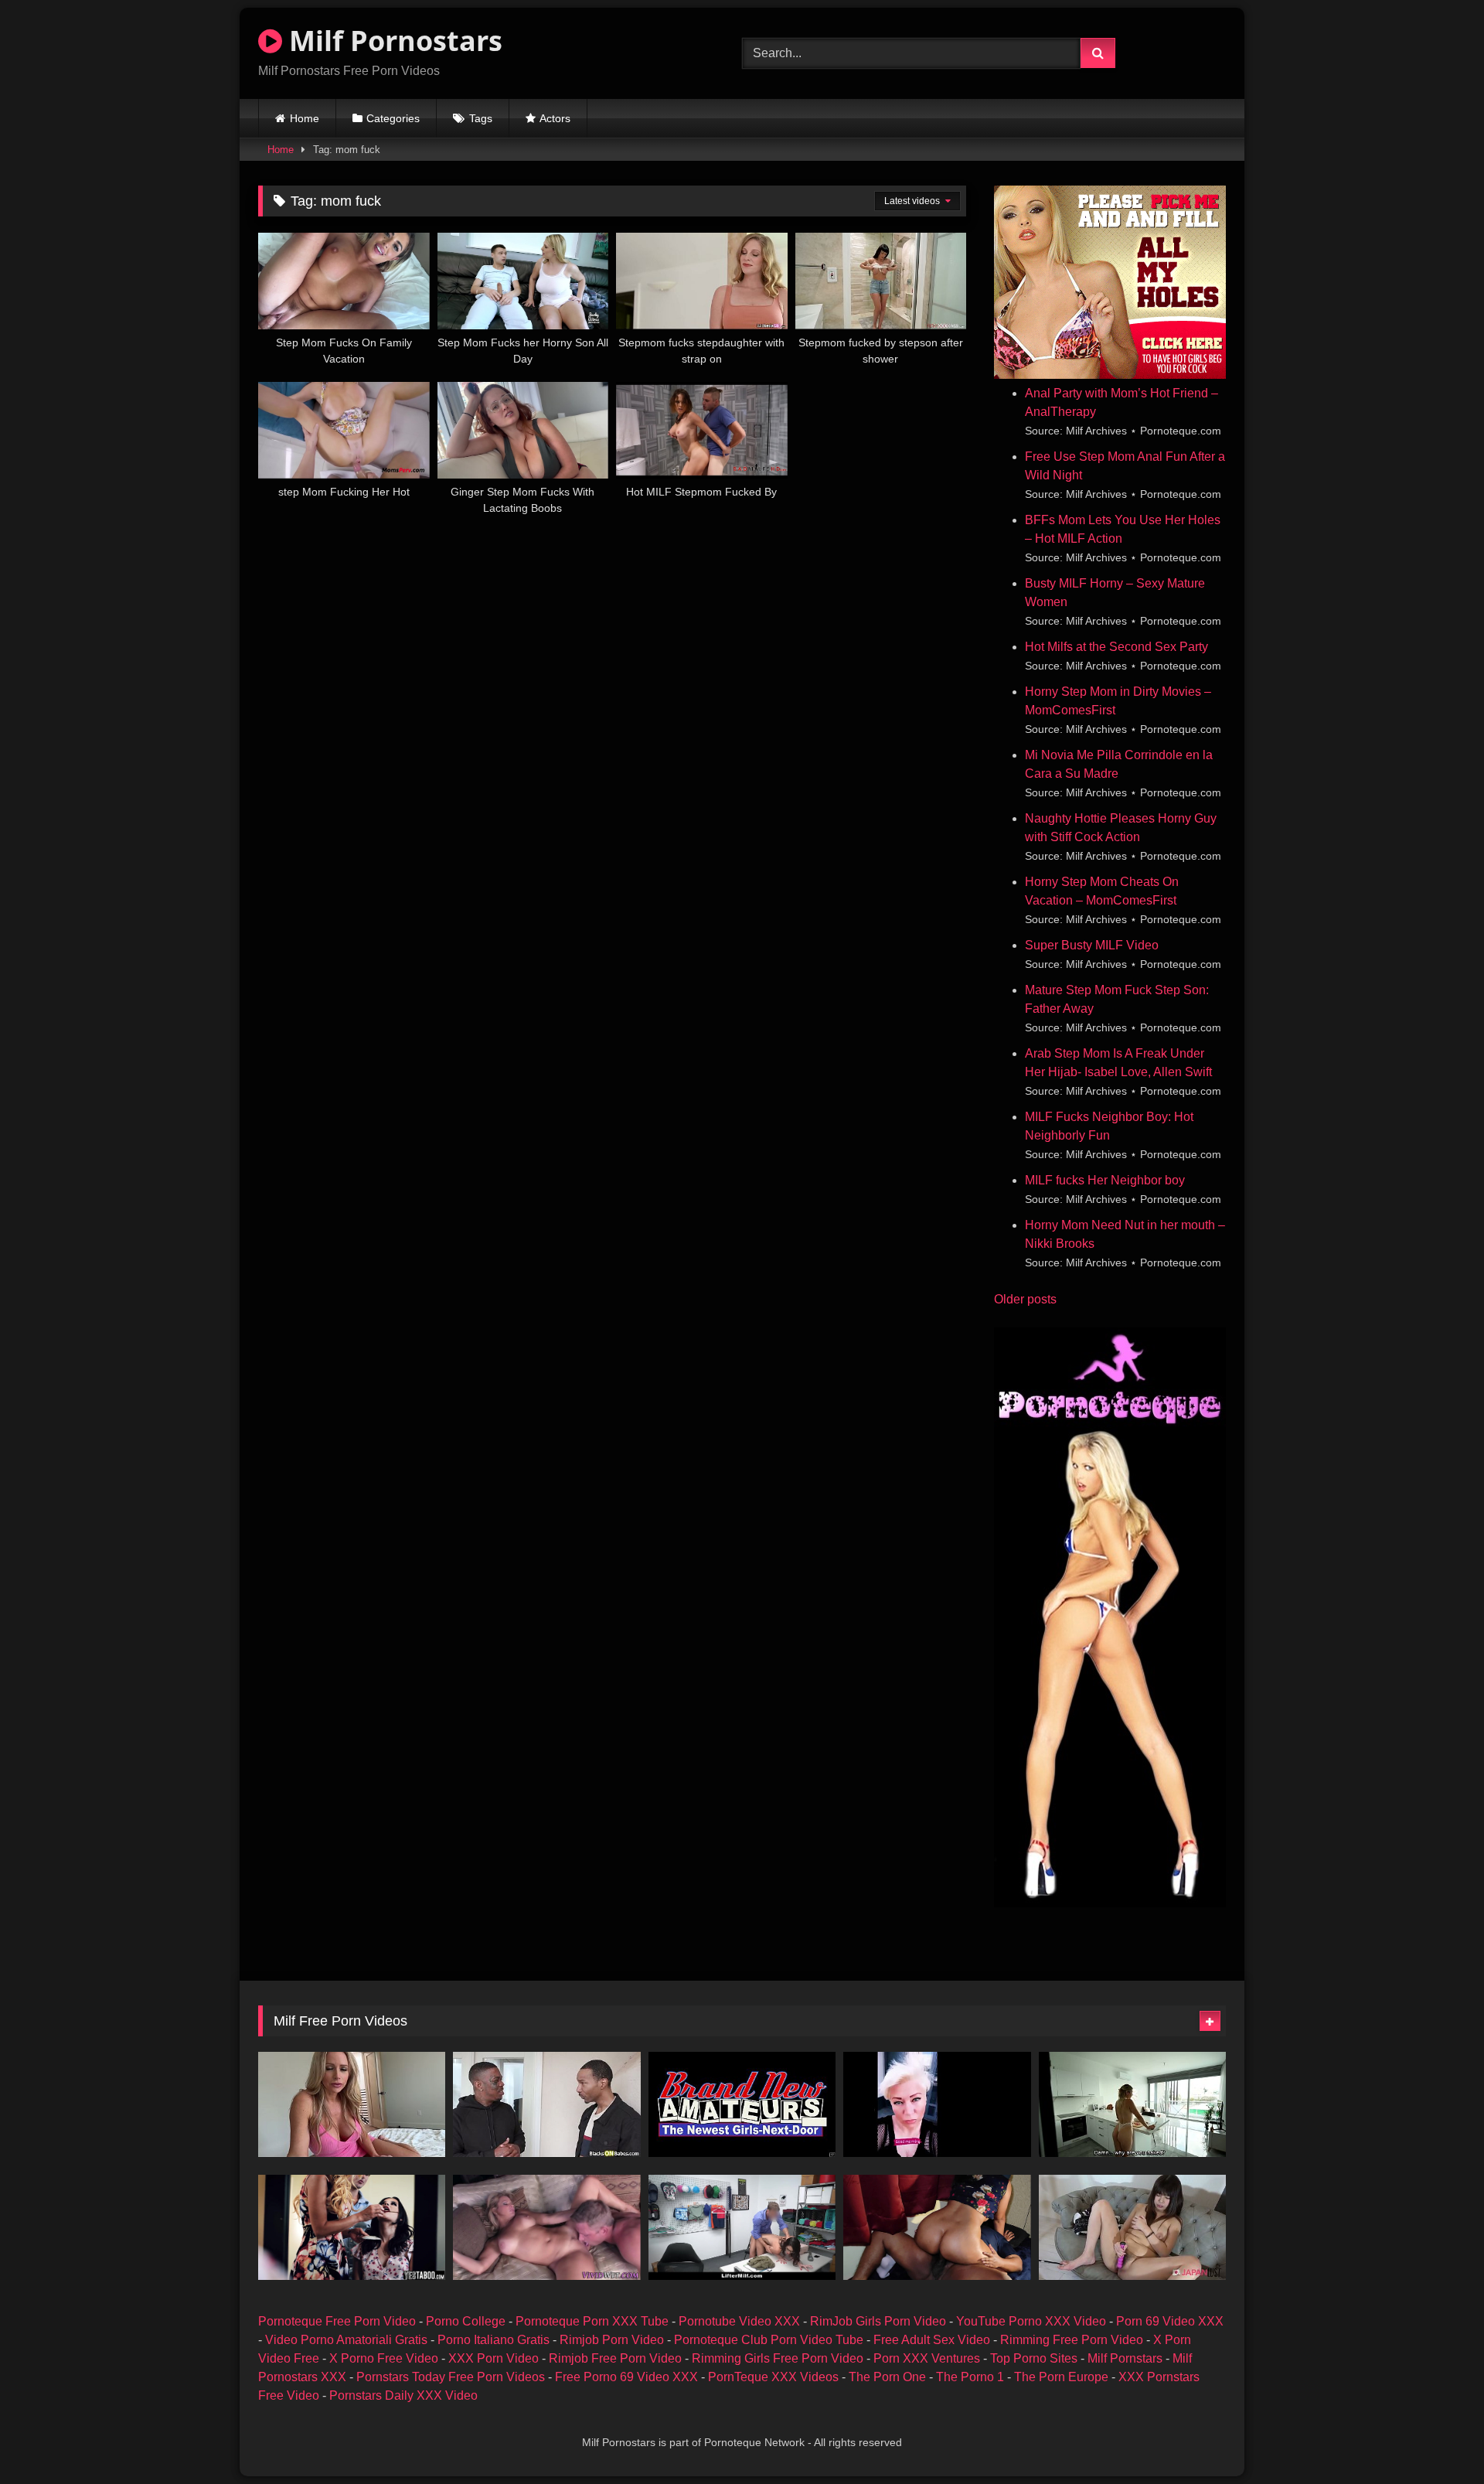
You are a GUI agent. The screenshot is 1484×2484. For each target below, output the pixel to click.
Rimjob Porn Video (612, 2340)
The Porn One (887, 2377)
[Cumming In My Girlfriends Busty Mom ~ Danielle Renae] (352, 2104)
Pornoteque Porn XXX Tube (592, 2321)
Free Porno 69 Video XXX (626, 2377)
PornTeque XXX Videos (773, 2377)
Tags (481, 118)
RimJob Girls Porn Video (878, 2321)
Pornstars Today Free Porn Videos (451, 2377)
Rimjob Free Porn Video (615, 2358)
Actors (555, 118)
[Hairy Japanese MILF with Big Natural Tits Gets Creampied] (1132, 2227)
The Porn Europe (1061, 2377)
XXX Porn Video (494, 2358)
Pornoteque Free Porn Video (337, 2321)
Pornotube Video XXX (739, 2321)
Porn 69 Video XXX (1170, 2321)
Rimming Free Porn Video (1072, 2340)
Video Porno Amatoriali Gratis (346, 2340)
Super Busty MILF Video (1092, 945)
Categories (393, 118)
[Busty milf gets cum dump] (546, 2227)
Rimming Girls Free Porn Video (778, 2358)
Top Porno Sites (1034, 2358)
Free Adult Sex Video (932, 2340)
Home (305, 118)
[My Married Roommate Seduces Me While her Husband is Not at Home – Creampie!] (1132, 2104)
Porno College (466, 2321)
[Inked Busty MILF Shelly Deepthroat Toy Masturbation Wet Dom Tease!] (742, 2104)
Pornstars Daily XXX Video (403, 2395)
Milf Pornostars (392, 41)
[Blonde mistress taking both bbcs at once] (546, 2104)
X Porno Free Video (384, 2358)
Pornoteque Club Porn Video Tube (769, 2340)
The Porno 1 (970, 2377)
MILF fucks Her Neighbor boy (1105, 1180)
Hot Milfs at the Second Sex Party (1116, 647)
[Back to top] (1436, 2438)
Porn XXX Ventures (927, 2358)
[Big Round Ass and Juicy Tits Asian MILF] (937, 2227)
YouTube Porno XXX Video (1031, 2321)
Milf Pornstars (1125, 2358)
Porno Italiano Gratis (494, 2340)
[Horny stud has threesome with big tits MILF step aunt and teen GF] (352, 2227)
